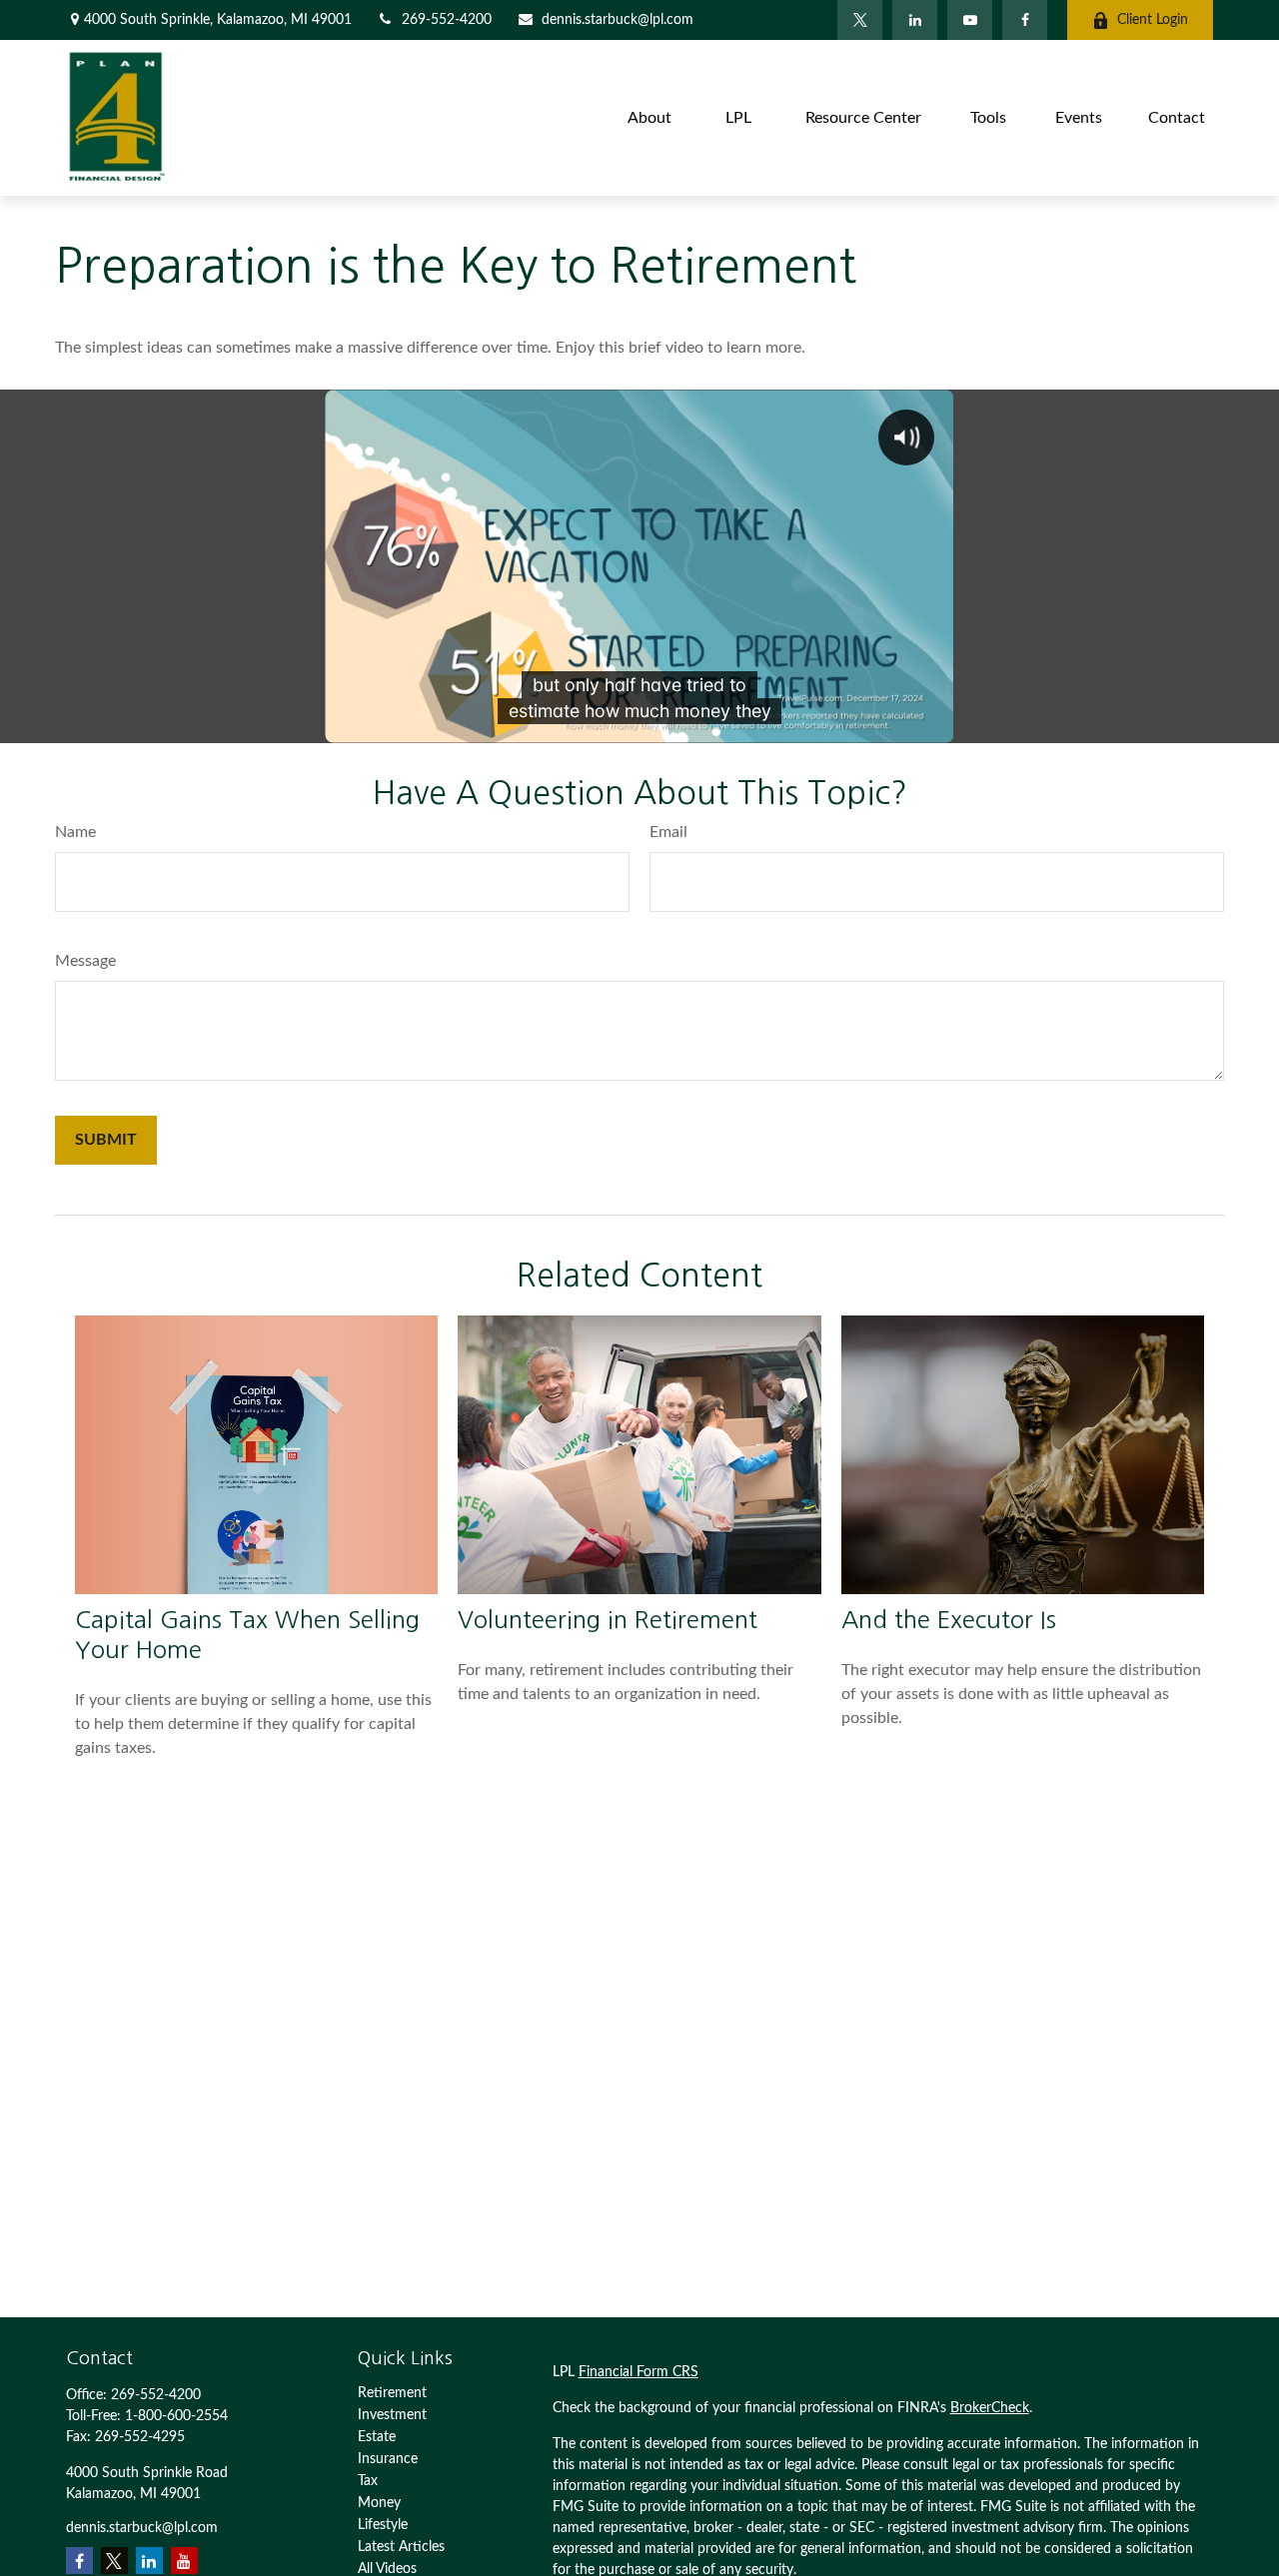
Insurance (388, 2459)
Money (379, 2503)
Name (75, 832)
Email (668, 832)
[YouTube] (970, 20)
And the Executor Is (949, 1619)
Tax (368, 2481)
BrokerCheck (990, 2408)
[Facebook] (1025, 20)
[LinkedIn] (915, 20)
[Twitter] (860, 20)
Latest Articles (401, 2547)
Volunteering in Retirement (608, 1619)
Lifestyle (383, 2525)
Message (85, 961)
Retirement (392, 2393)
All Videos (387, 2569)
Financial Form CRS (639, 2372)
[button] (649, 117)
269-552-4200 (447, 20)
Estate (377, 2437)
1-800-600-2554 (176, 2416)
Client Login (1153, 20)
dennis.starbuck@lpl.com (618, 20)
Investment (392, 2415)
